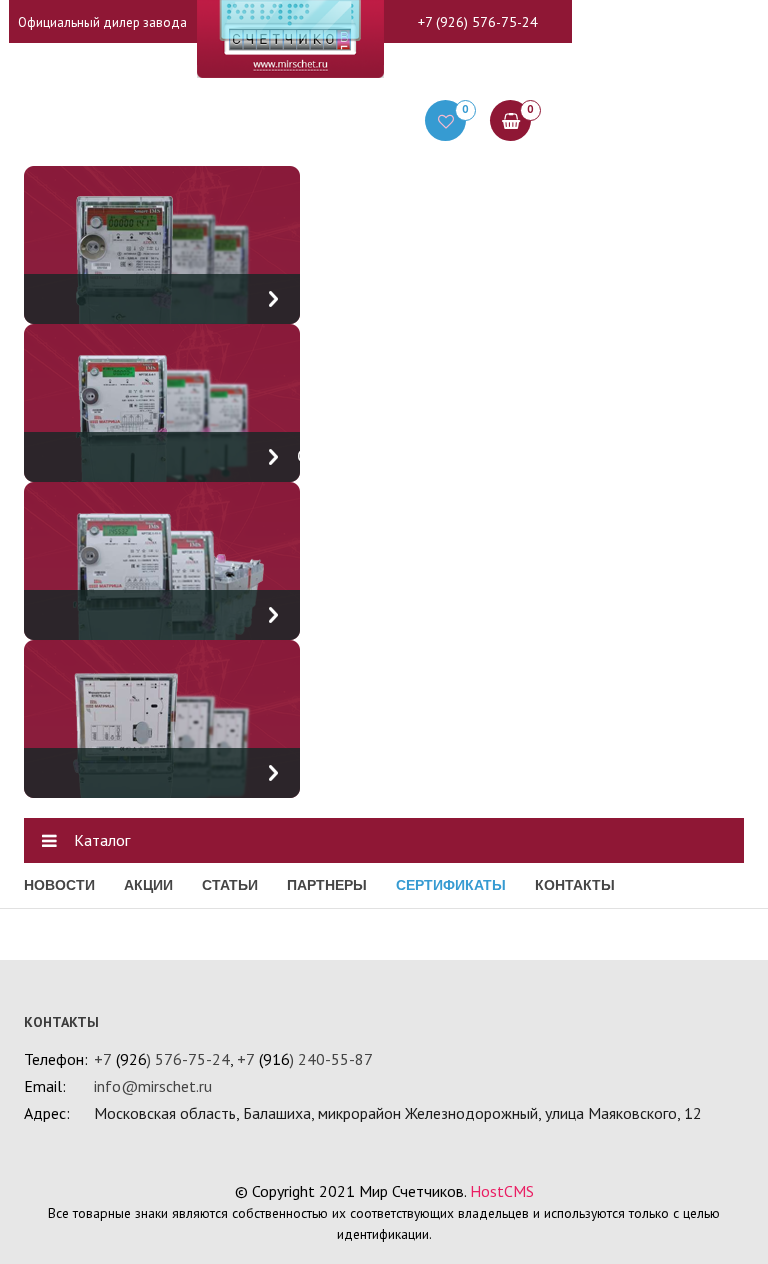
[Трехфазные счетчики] (162, 559)
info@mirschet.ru (153, 1086)
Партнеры (327, 885)
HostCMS (502, 1191)
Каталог (102, 840)
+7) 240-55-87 (305, 1059)
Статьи (230, 885)
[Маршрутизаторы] (162, 717)
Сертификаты (451, 885)
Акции (148, 885)
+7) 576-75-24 (162, 1059)
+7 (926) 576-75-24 (478, 22)
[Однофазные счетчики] (162, 401)
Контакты (575, 885)
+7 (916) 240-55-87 (478, 67)
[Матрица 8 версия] (162, 243)
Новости (59, 885)
